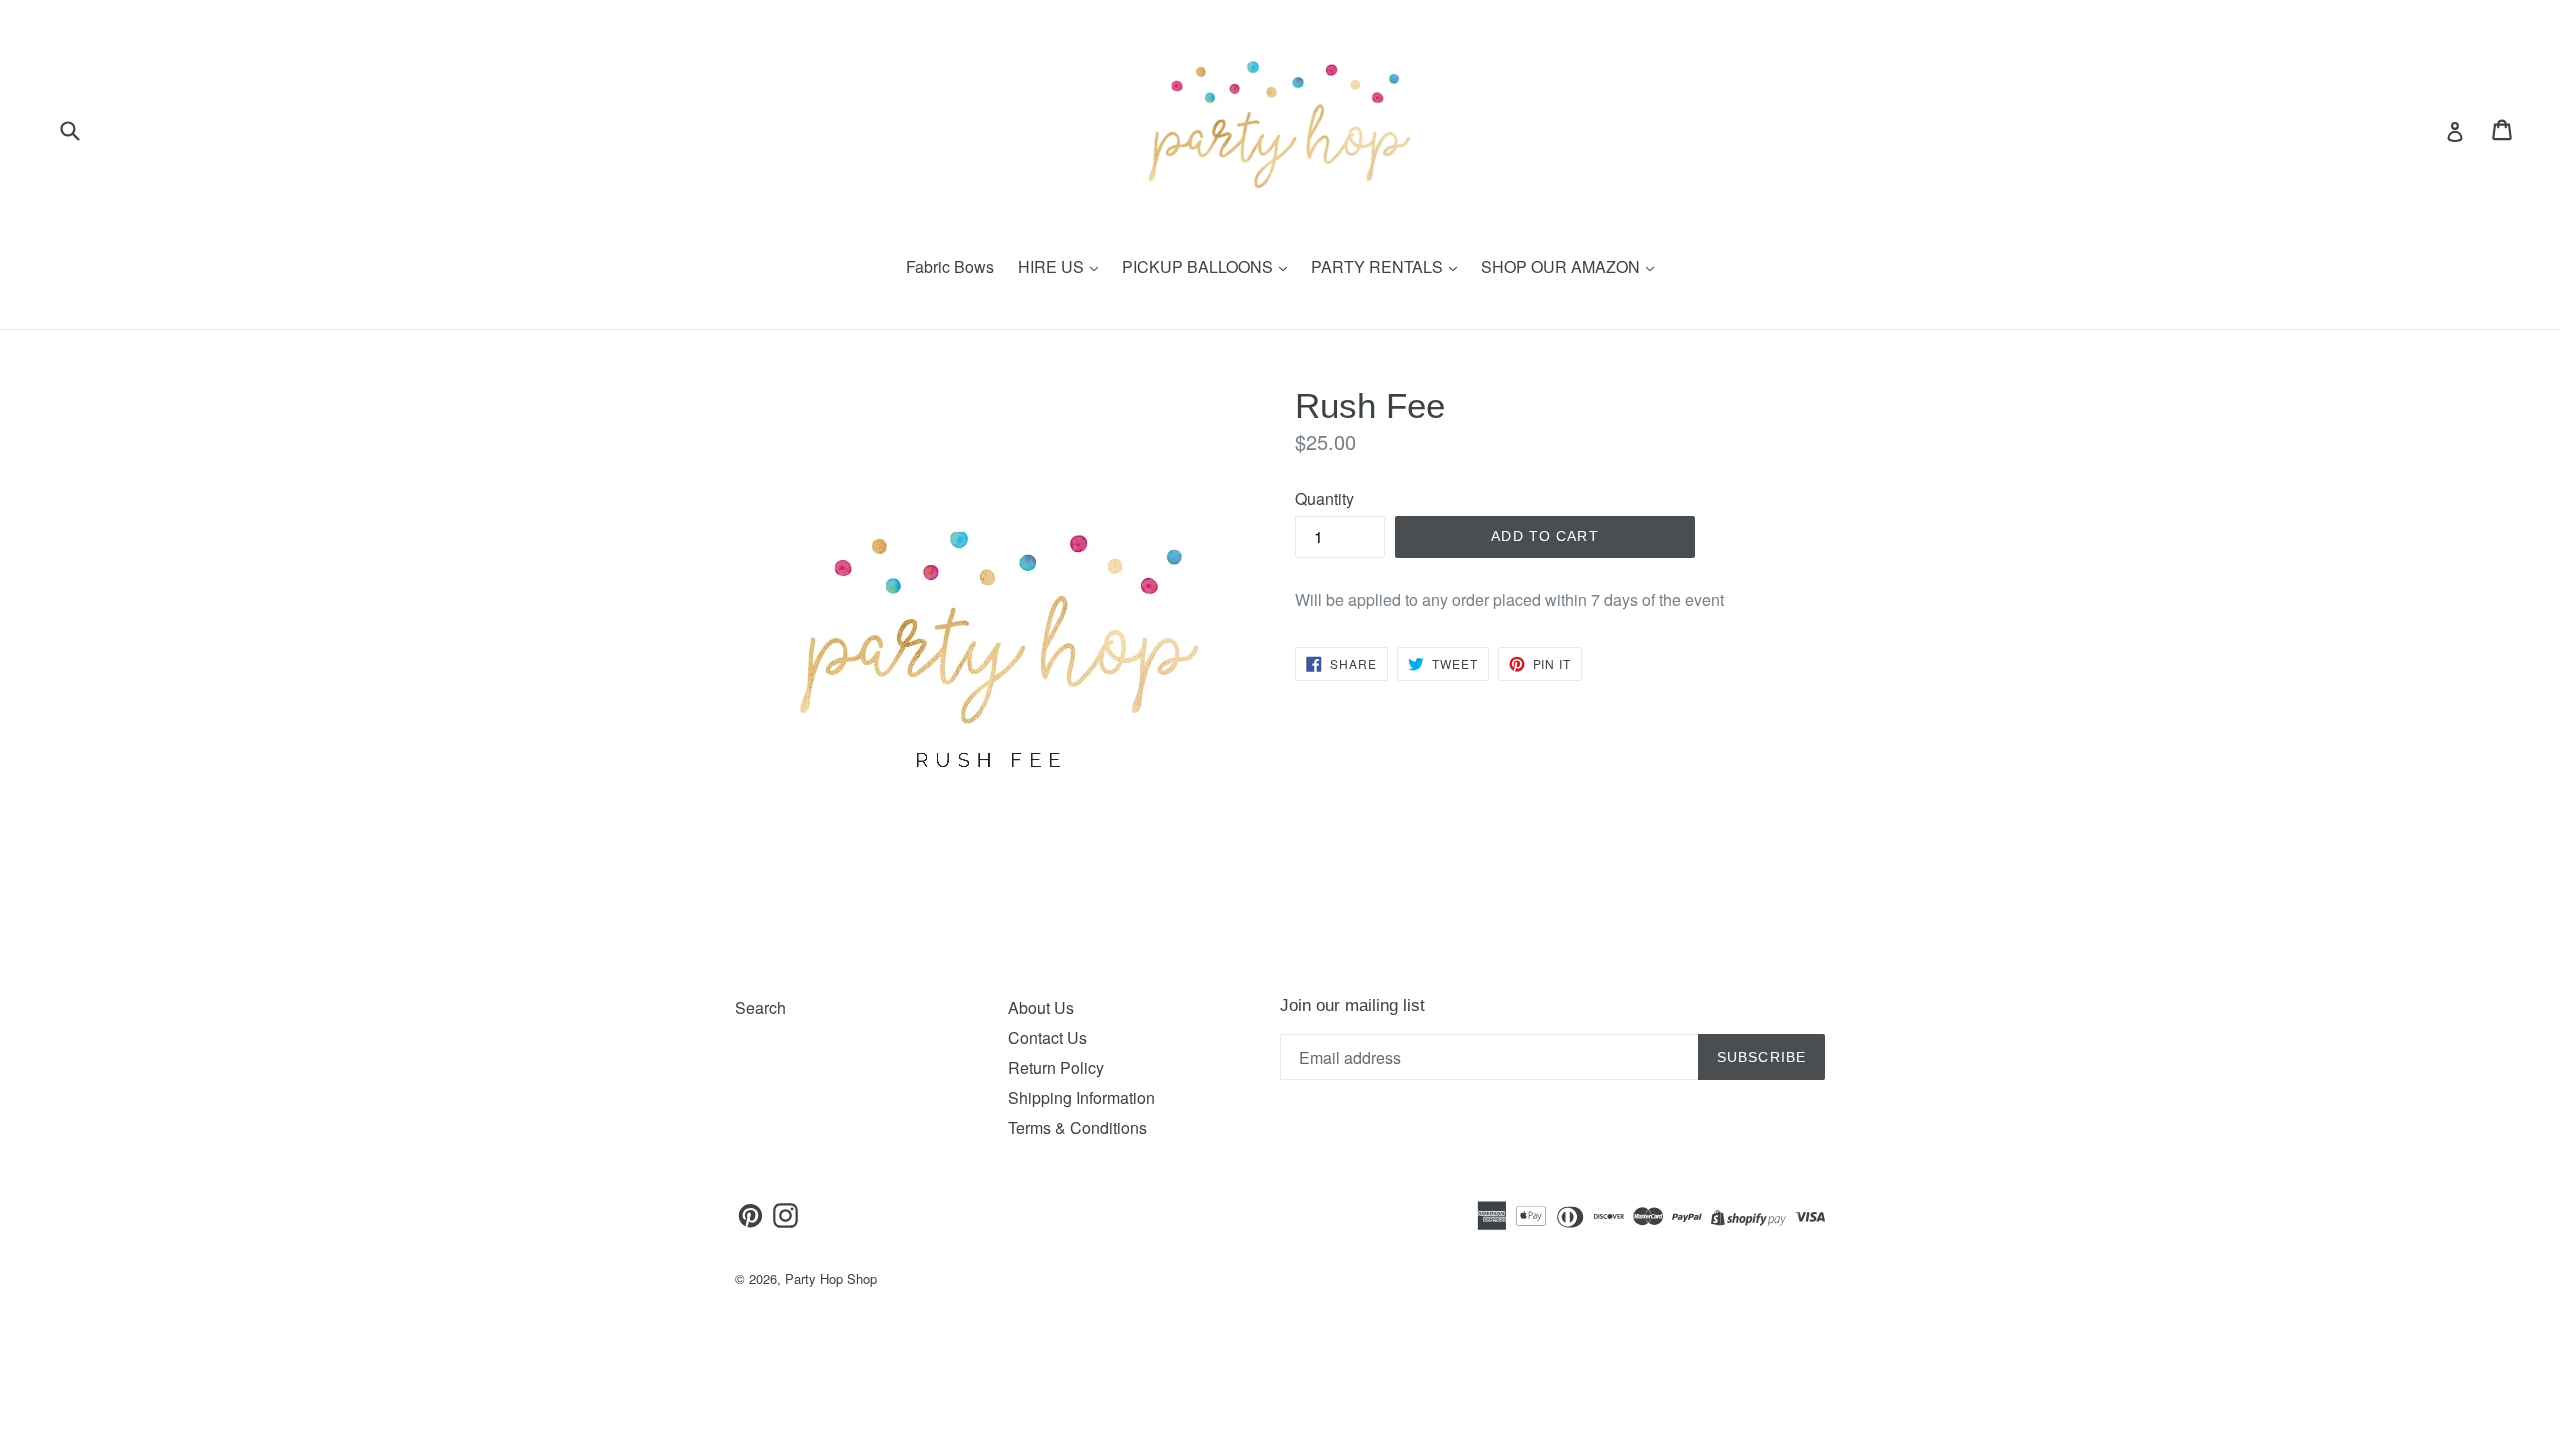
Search (760, 1007)
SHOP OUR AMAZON (1562, 266)
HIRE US (1053, 266)
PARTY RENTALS (1379, 266)
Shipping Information (1081, 1097)
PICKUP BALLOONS (1199, 266)
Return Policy (1056, 1067)
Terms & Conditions (1077, 1127)
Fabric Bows (950, 266)
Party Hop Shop (831, 1278)
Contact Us (1047, 1037)
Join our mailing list (1352, 1005)
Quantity (1324, 498)
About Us (1041, 1007)
